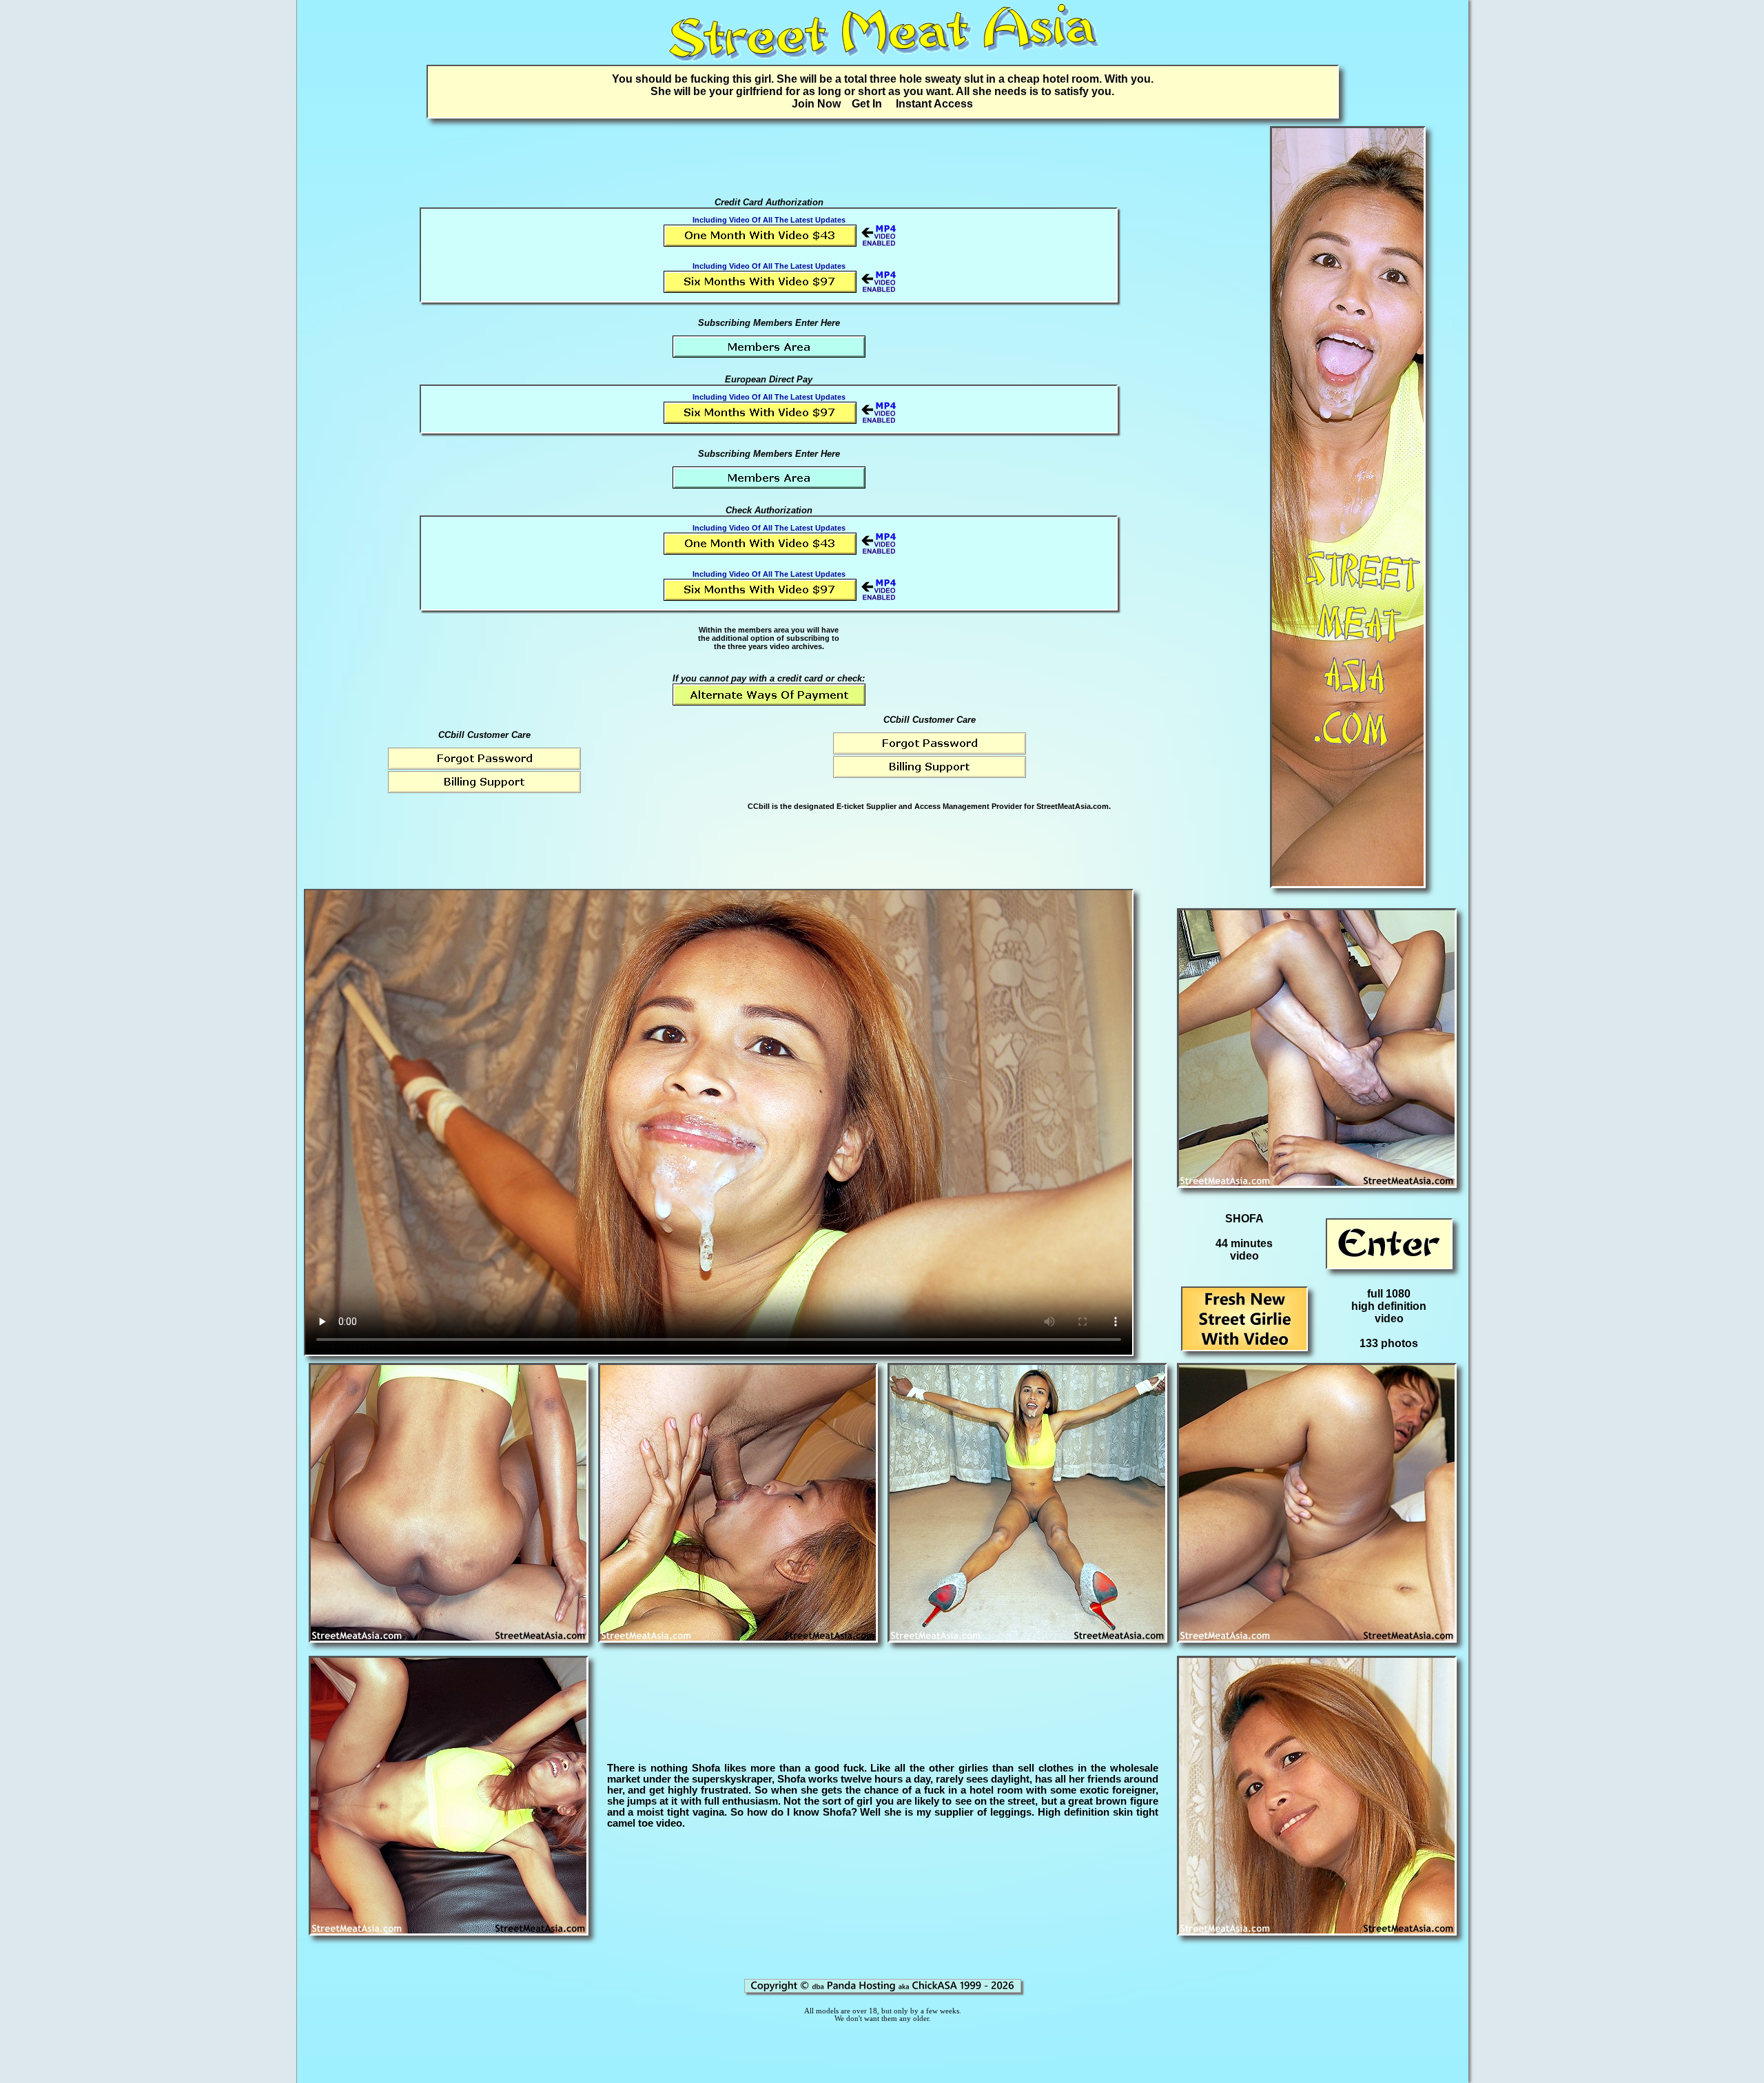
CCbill (759, 806)
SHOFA (1244, 1219)
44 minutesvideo (1244, 1250)
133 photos (1389, 1343)
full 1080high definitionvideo (1389, 1306)
